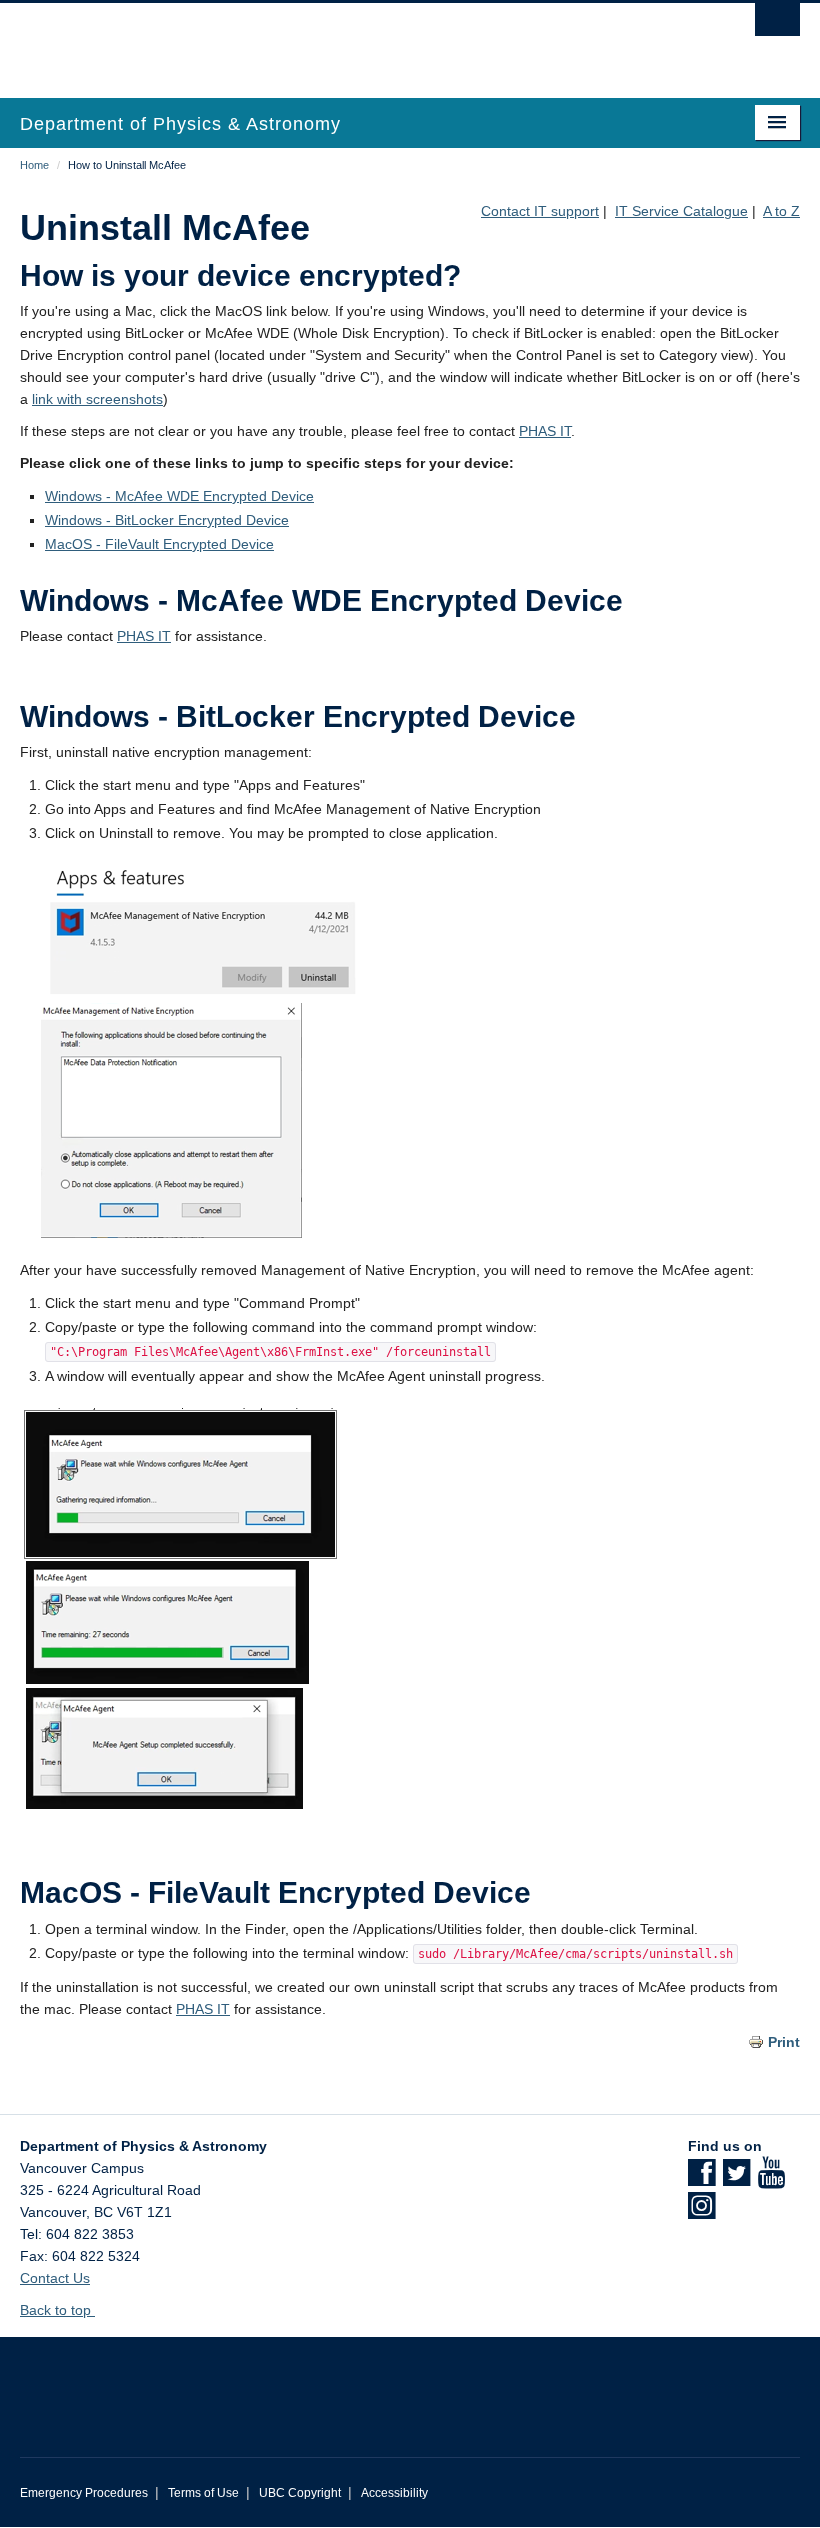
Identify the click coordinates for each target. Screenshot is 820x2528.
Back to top (57, 2310)
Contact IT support (540, 211)
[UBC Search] (777, 25)
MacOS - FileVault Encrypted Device (159, 544)
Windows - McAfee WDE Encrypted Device (179, 496)
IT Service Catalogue (681, 211)
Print (784, 2042)
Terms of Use (203, 2493)
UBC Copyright (300, 2493)
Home (34, 165)
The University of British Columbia (351, 41)
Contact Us (55, 2278)
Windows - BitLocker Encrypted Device (167, 520)
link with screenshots (97, 399)
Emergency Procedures (84, 2493)
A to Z (781, 211)
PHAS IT (545, 431)
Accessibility (394, 2493)
